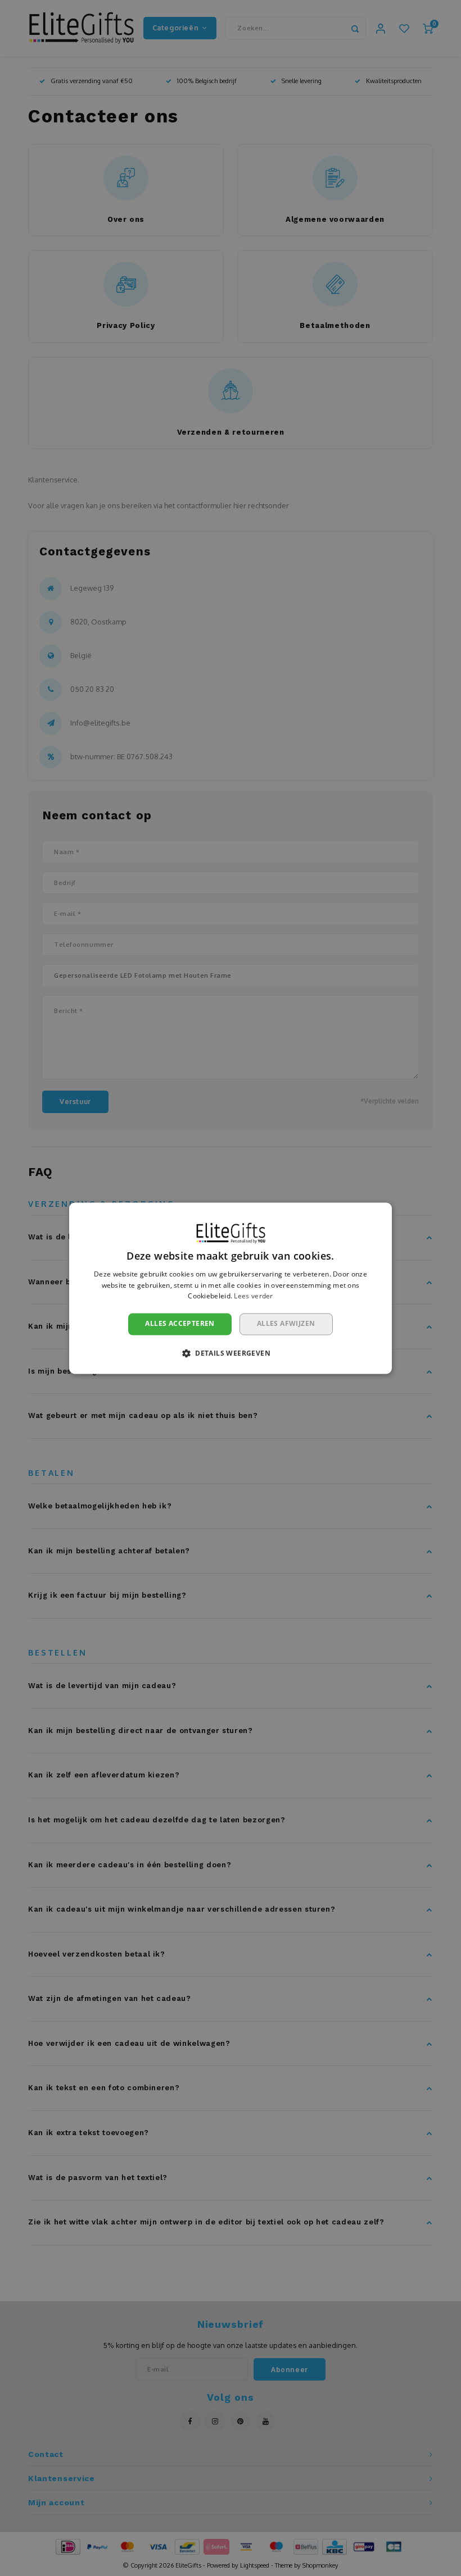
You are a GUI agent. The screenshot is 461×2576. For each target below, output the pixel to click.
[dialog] (231, 1288)
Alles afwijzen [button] (286, 1324)
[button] (231, 1353)
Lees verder (253, 1296)
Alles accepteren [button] (180, 1324)
